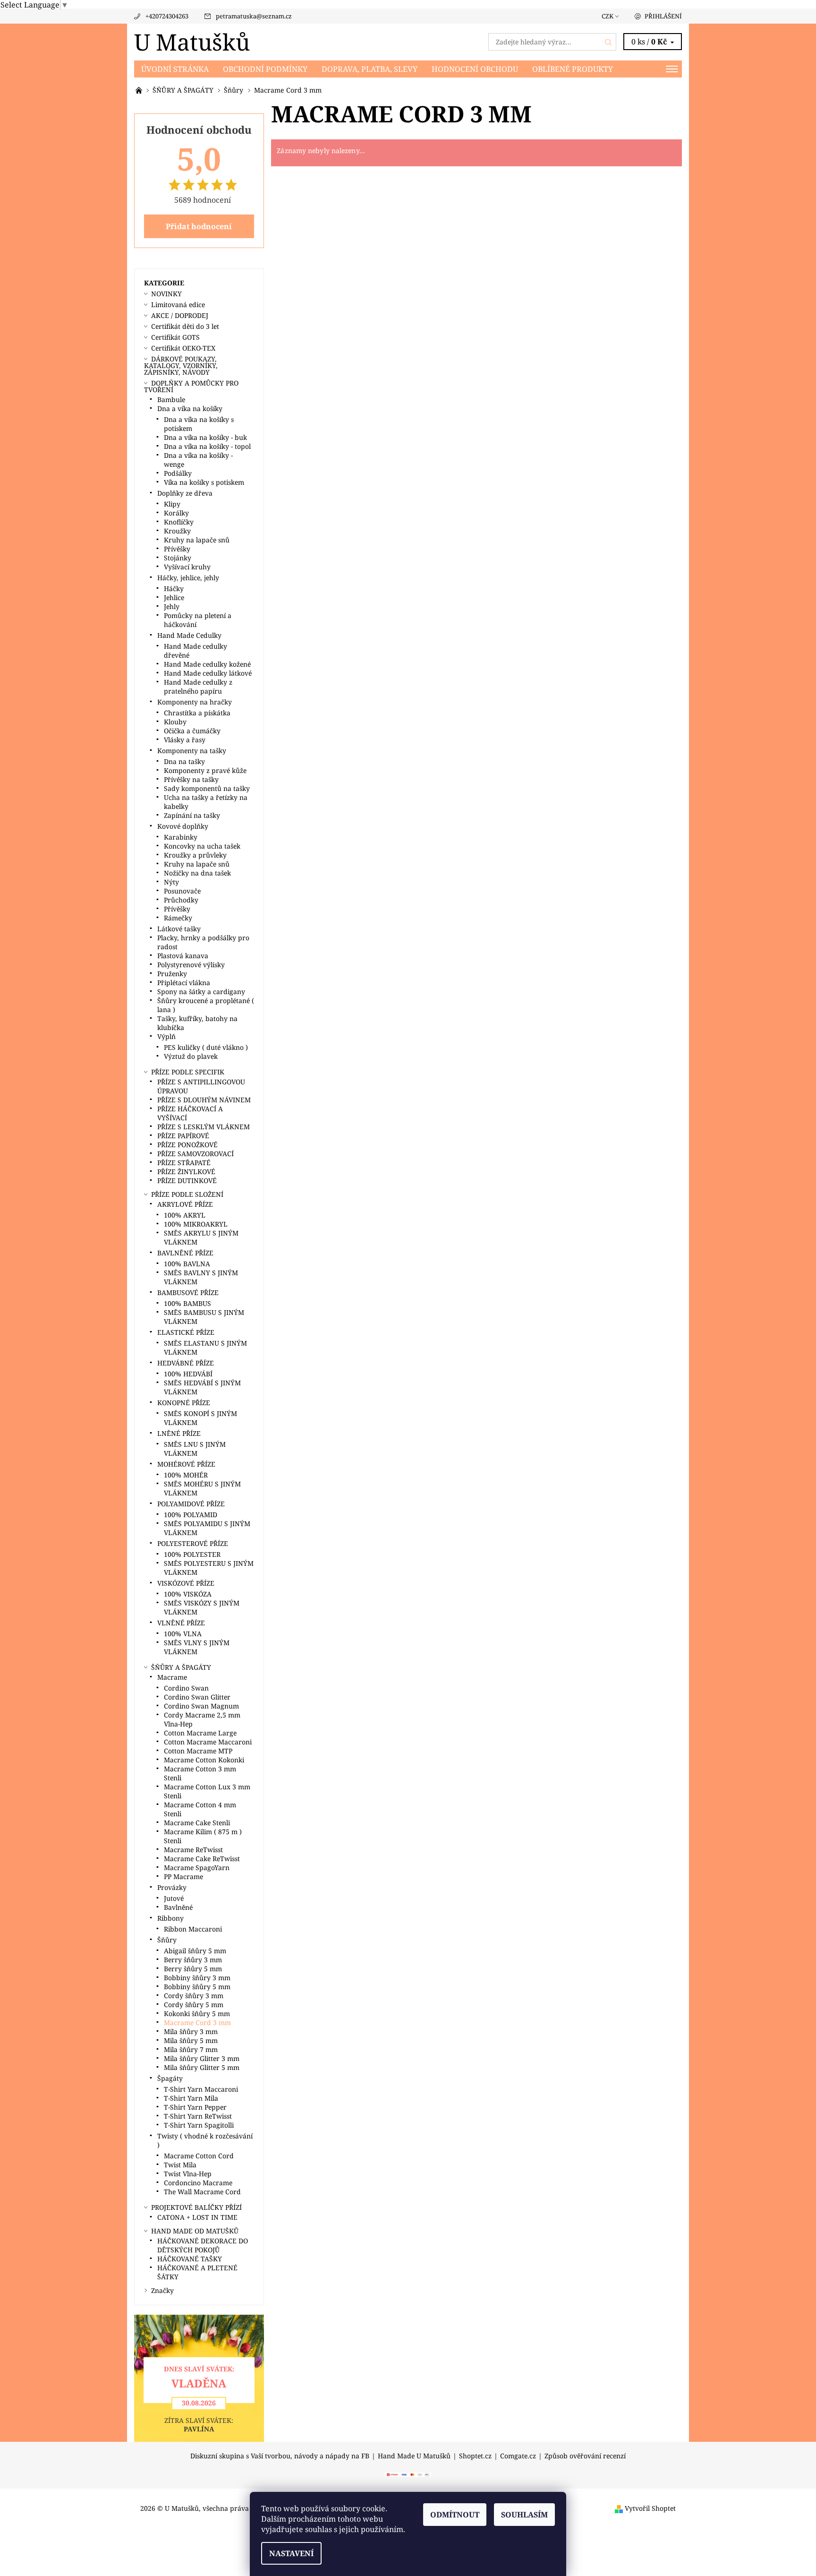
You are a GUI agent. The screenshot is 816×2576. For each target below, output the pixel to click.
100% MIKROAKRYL (196, 1224)
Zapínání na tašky (192, 815)
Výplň (166, 1036)
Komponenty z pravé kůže (205, 770)
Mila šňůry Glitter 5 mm (202, 2067)
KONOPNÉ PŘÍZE (184, 1403)
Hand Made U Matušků (414, 2456)
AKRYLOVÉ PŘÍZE (185, 1204)
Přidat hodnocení (199, 226)
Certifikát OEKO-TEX (183, 348)
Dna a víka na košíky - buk (205, 437)
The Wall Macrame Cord (202, 2192)
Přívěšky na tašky (191, 779)
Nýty (171, 882)
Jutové (174, 1898)
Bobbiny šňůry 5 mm (197, 1987)
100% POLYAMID (191, 1515)
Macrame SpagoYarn (197, 1868)
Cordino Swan (186, 1688)
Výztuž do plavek (191, 1056)
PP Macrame (183, 1876)
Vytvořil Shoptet (650, 2508)
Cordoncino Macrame (198, 2183)
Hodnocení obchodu (475, 69)
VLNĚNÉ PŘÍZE (181, 1623)
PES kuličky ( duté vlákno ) (206, 1047)
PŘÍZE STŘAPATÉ (184, 1163)
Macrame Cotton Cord (199, 2156)
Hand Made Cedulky (189, 635)
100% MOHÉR (186, 1475)
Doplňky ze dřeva (185, 493)
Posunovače (182, 891)
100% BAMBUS (187, 1303)
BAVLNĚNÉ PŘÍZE (185, 1253)
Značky (162, 2290)
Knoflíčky (179, 522)
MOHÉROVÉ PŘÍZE (186, 1464)
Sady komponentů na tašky (207, 788)
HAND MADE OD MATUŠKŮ (195, 2231)
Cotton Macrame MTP (198, 1751)
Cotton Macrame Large (200, 1733)
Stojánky (178, 558)
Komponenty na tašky (192, 751)
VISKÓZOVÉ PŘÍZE (186, 1583)
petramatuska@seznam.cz (254, 16)
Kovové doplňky (183, 826)
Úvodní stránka (175, 69)
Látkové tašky (179, 929)
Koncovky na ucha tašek (202, 846)
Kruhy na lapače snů (197, 540)
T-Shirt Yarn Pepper (195, 2107)
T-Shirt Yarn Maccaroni (201, 2089)
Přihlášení (663, 16)
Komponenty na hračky (195, 702)
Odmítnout (455, 2515)
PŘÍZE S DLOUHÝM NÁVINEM (204, 1100)
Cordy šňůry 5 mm (194, 2005)
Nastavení (291, 2553)
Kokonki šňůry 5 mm (197, 2014)
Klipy (172, 504)
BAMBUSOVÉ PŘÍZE (188, 1292)
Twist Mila (180, 2165)
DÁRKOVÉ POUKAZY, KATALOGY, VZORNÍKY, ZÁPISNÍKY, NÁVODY (181, 365)
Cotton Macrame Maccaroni (208, 1742)
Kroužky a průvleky (195, 855)
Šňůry (167, 1940)
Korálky (176, 513)
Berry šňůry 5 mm (193, 1969)
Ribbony (170, 1918)
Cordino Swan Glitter (197, 1697)
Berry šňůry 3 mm (193, 1960)
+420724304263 (167, 16)
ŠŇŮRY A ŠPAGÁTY (181, 1667)
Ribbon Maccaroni (193, 1929)
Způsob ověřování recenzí (585, 2456)
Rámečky (178, 918)
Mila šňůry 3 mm (191, 2031)
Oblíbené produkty (573, 69)
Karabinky (181, 837)
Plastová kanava (183, 956)
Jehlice (174, 597)
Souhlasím (524, 2515)
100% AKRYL (185, 1215)
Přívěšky (177, 549)
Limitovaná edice (178, 305)
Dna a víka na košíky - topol (207, 446)
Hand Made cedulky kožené (207, 664)
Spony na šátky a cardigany (201, 992)
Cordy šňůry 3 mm (194, 1996)
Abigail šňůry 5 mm (195, 1951)
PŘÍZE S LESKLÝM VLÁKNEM (204, 1127)
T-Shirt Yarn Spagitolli (199, 2125)
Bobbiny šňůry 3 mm (197, 1978)
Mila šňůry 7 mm (191, 2049)
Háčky (174, 588)
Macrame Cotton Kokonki (204, 1760)
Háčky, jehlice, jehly (188, 578)
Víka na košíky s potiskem (204, 482)
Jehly (172, 606)
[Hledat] (609, 42)
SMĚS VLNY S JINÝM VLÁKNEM (197, 1647)
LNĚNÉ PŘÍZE (179, 1433)
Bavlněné (178, 1907)
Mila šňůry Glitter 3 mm (202, 2058)
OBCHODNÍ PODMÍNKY (265, 69)
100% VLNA (183, 1634)
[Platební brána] (408, 2474)
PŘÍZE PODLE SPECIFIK (188, 1072)
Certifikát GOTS (175, 337)
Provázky (172, 1887)
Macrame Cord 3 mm (197, 2022)
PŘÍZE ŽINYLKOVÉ (186, 1172)
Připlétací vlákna (184, 983)
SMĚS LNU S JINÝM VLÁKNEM (195, 1449)
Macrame (172, 1677)
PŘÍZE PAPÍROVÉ (183, 1136)
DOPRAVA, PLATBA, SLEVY (370, 69)
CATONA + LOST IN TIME (197, 2217)
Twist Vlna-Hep (188, 2174)
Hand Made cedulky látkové (208, 673)
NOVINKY (166, 294)
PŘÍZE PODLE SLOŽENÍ (187, 1194)
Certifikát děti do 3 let (185, 326)
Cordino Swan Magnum (201, 1706)
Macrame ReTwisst (193, 1850)
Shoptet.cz (475, 2456)
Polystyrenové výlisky (191, 965)
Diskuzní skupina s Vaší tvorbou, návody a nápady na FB (280, 2456)
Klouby (175, 722)
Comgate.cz (518, 2456)
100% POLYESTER (192, 1554)
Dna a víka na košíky (190, 408)
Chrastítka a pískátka (197, 713)
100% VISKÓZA (188, 1594)
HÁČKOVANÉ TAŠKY (190, 2259)
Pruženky (172, 974)
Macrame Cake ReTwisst (202, 1859)
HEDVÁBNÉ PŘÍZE (186, 1363)
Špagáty (170, 2078)
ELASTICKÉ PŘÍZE (186, 1332)
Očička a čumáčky (192, 731)
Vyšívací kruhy (187, 567)
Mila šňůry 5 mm (191, 2040)
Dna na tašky (184, 761)
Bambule (171, 399)
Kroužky (177, 531)
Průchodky (181, 900)
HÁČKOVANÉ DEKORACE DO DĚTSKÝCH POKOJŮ (203, 2245)
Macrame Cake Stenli (197, 1823)
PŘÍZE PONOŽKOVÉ (187, 1145)
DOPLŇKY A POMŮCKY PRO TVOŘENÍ (191, 386)
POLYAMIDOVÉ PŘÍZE (191, 1504)
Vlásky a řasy (185, 740)
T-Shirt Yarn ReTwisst (198, 2116)
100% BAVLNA (187, 1264)
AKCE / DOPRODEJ (180, 315)
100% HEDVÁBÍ (188, 1374)
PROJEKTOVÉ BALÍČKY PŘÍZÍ (196, 2207)
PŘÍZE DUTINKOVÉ (187, 1181)
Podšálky (178, 473)
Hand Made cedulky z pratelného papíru (198, 687)
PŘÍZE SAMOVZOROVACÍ (195, 1154)
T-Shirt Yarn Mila (191, 2098)
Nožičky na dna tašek (197, 873)
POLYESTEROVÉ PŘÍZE (193, 1543)
